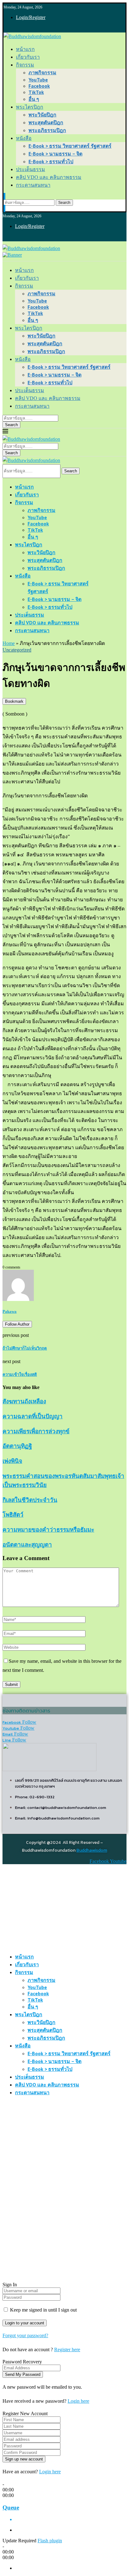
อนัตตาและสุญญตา (27, 1545)
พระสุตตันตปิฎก (46, 122)
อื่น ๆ (34, 99)
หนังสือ (24, 138)
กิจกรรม (25, 65)
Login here (78, 2401)
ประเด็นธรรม (31, 169)
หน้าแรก (25, 49)
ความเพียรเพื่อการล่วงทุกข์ (36, 1431)
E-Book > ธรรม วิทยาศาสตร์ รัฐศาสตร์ (70, 146)
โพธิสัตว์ (13, 1515)
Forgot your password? (25, 2335)
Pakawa (10, 1311)
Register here (67, 2349)
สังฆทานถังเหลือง (24, 1401)
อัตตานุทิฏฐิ (17, 1446)
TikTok (36, 92)
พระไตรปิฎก (30, 107)
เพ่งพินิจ (12, 1461)
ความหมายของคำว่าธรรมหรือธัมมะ (48, 1530)
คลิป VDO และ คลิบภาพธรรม (49, 177)
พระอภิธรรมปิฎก (47, 130)
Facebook (39, 86)
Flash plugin (50, 2541)
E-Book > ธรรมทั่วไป (51, 161)
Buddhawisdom (92, 1850)
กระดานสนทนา (33, 185)
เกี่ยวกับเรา (28, 57)
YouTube (38, 80)
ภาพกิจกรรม (42, 72)
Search (64, 203)
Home (9, 643)
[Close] (4, 208)
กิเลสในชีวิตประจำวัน (30, 1500)
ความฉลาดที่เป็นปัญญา (33, 1416)
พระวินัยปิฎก (42, 115)
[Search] (4, 197)
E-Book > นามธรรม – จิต (55, 154)
